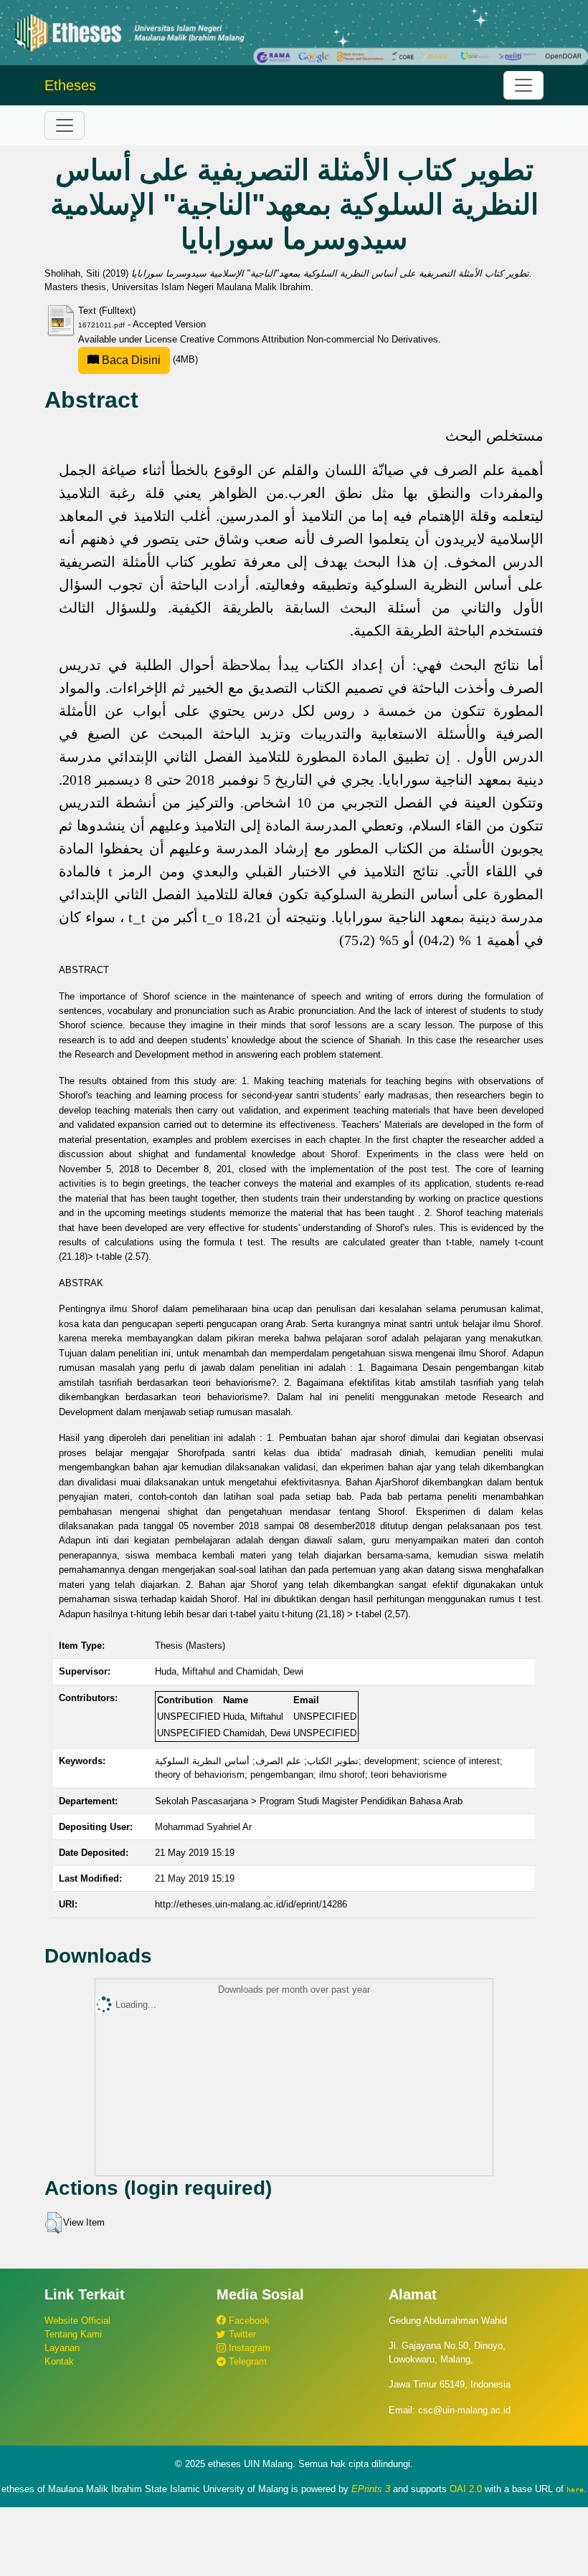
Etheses (70, 85)
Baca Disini (130, 360)
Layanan (62, 2348)
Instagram (248, 2348)
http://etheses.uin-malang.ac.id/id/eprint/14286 (251, 1904)
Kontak (59, 2361)
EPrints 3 (371, 2489)
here (575, 2489)
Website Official (77, 2321)
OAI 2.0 (466, 2489)
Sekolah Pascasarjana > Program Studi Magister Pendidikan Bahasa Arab (309, 1801)
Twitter (241, 2334)
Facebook (248, 2321)
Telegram (246, 2361)
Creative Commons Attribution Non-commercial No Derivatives (309, 339)
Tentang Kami (73, 2334)
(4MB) (148, 359)
